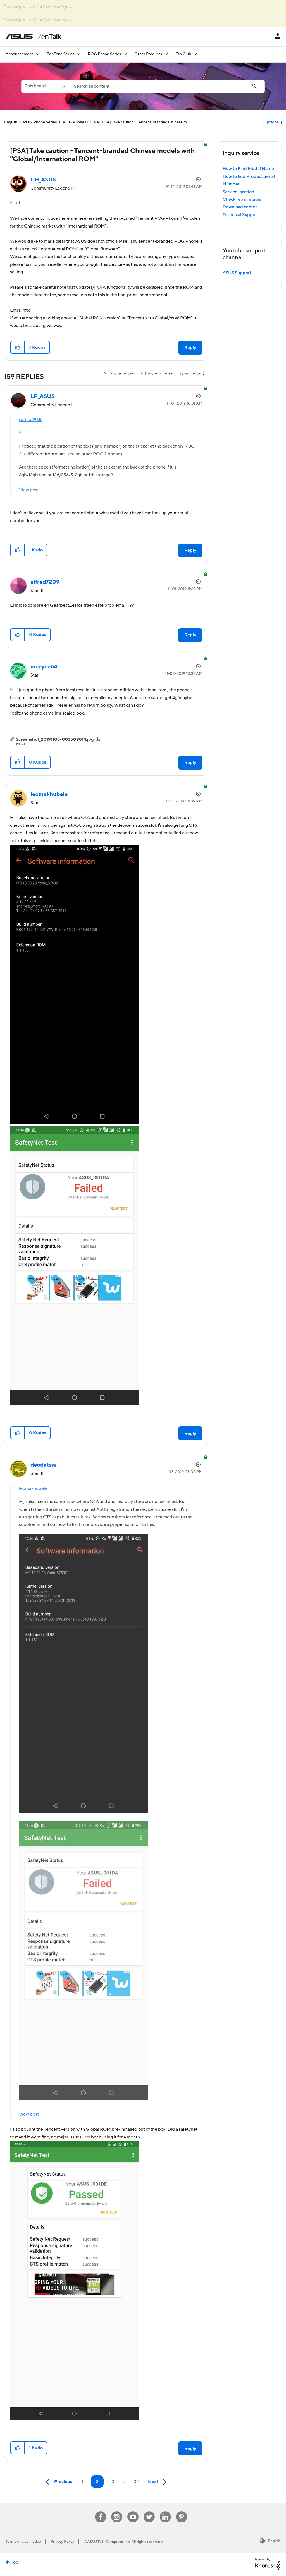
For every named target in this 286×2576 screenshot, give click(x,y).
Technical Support (241, 215)
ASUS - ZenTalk (34, 36)
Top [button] (15, 2562)
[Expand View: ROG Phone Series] (125, 54)
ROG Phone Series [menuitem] (104, 54)
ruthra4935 (30, 420)
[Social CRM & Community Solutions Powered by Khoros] (268, 2564)
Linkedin (165, 2511)
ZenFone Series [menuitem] (60, 54)
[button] (18, 347)
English (11, 122)
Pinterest (182, 2511)
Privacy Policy (62, 2542)
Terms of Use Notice (23, 2542)
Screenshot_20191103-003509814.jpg (55, 739)
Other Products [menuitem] (148, 54)
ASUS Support (237, 273)
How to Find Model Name (248, 169)
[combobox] (166, 86)
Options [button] (271, 122)
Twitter (149, 2511)
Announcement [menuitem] (19, 54)
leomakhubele (33, 1488)
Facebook (101, 2511)
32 (136, 2482)
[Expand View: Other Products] (166, 54)
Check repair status (242, 199)
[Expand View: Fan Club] (195, 54)
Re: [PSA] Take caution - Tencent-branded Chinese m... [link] (142, 122)
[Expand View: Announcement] (37, 54)
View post (29, 490)
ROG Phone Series (40, 122)
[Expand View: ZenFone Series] (78, 54)
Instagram (117, 2511)
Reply (190, 348)
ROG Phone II (75, 122)
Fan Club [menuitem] (183, 54)
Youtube (133, 2511)
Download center (240, 207)
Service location (238, 192)
